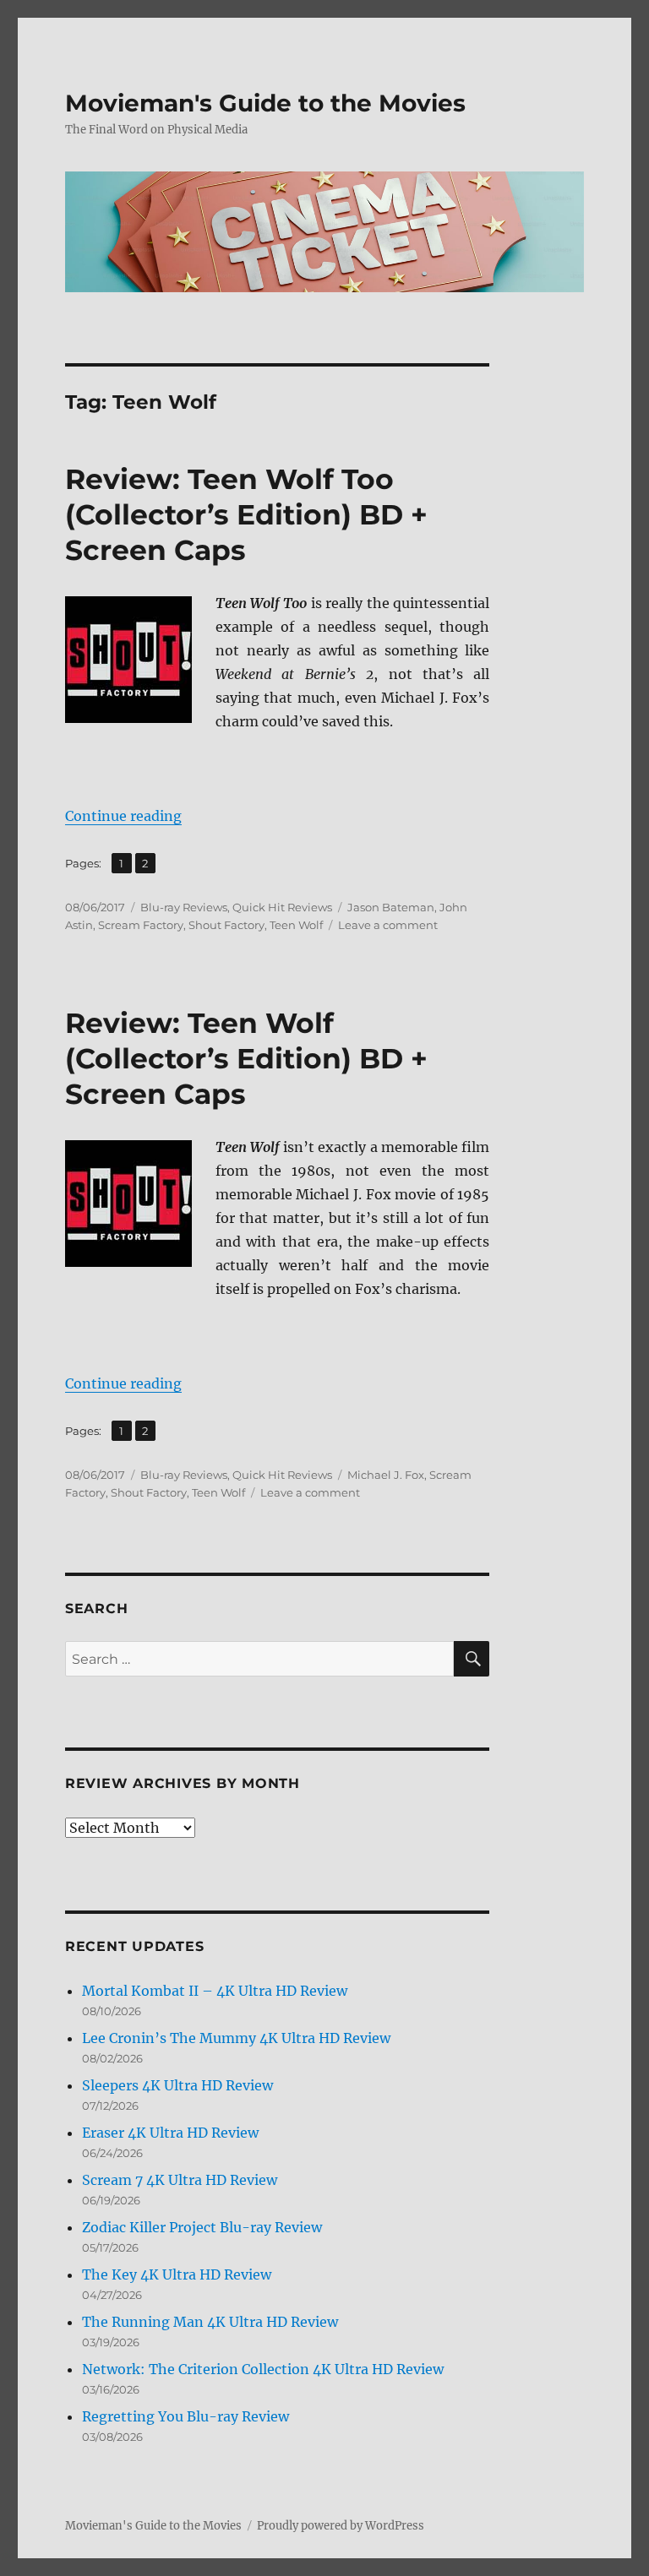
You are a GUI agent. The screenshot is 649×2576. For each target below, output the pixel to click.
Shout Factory (226, 925)
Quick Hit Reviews (282, 907)
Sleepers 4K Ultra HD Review (177, 2085)
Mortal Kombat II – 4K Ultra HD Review (215, 1991)
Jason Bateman (391, 907)
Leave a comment (388, 925)
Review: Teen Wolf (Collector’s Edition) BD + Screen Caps (246, 1058)
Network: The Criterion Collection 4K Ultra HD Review (263, 2369)
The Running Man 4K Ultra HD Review (210, 2322)
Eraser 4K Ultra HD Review (170, 2133)
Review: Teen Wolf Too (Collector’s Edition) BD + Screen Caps (246, 514)
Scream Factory (141, 925)
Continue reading (123, 816)
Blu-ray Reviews (184, 907)
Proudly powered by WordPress (341, 2526)
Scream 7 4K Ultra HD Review (180, 2180)
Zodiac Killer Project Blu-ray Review (202, 2227)
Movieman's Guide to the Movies (265, 103)
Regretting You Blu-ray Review (185, 2416)
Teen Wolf (296, 925)
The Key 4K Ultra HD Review (177, 2274)
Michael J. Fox (386, 1475)
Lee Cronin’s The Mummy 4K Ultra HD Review (236, 2038)
